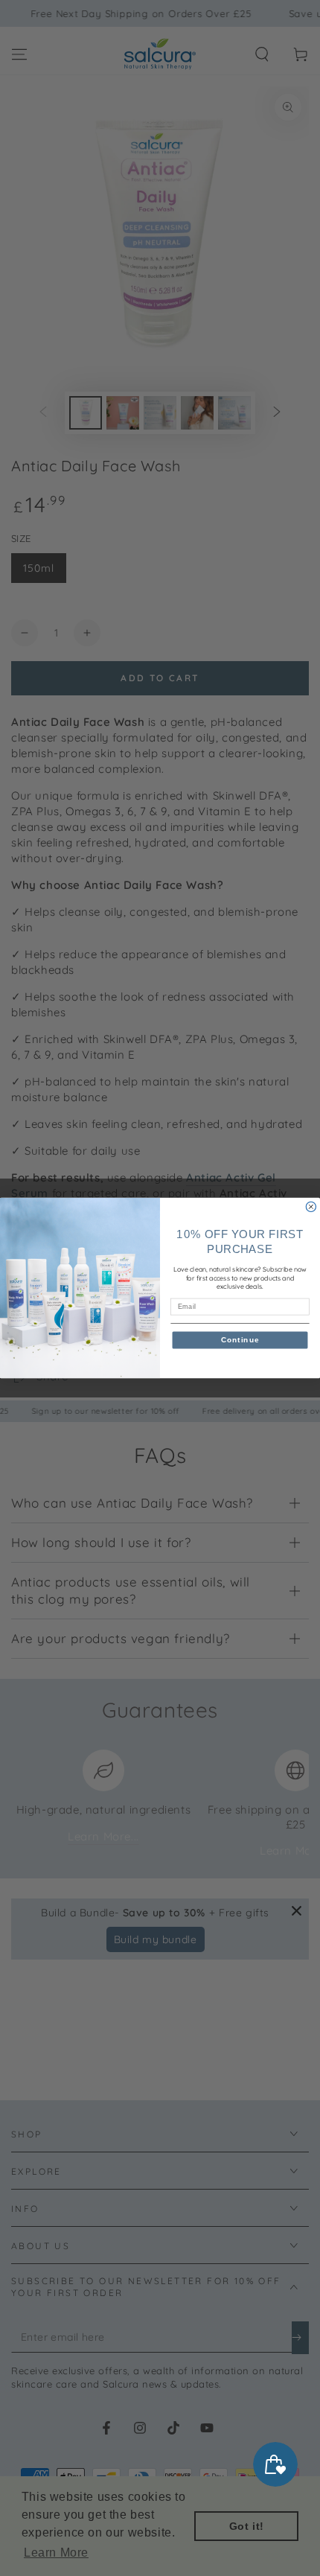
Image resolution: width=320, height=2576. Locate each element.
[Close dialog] (311, 1206)
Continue (240, 1340)
